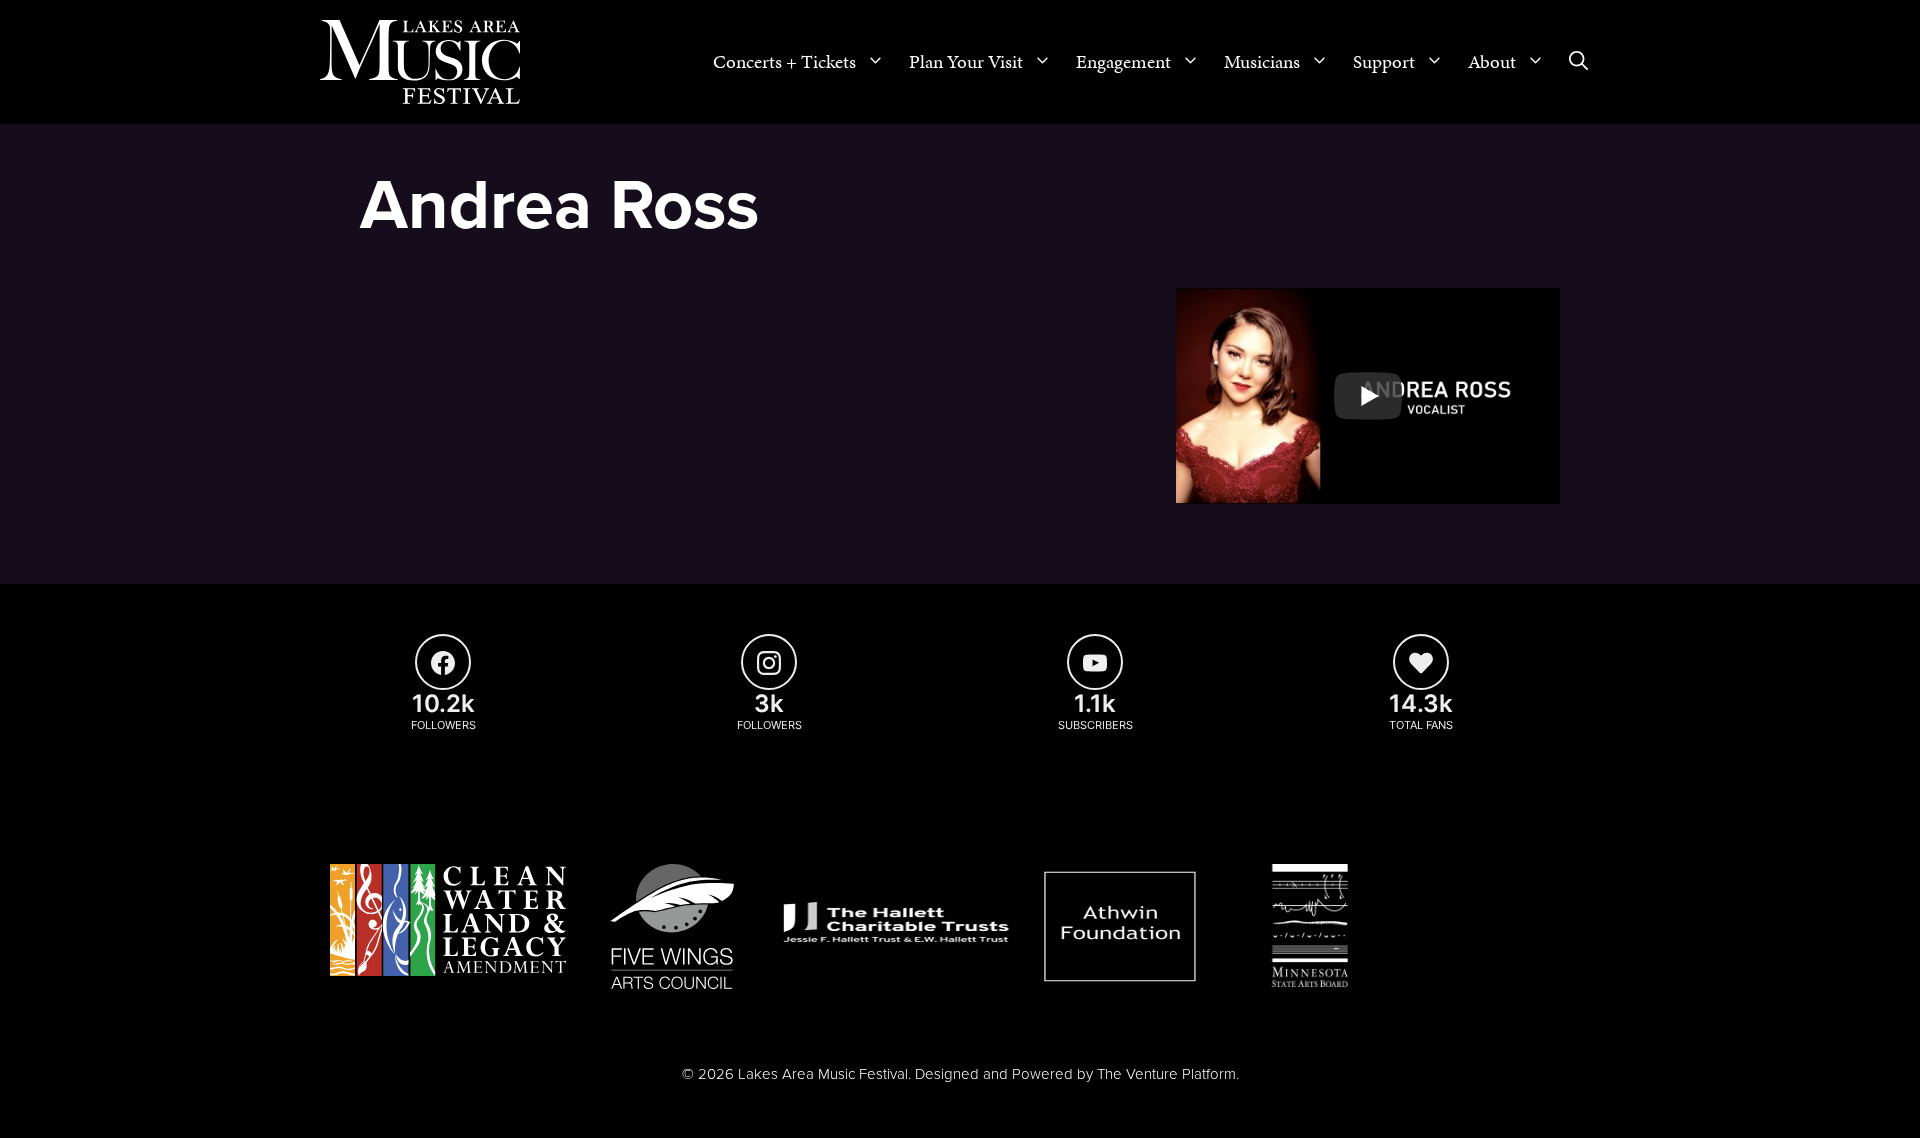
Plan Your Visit (966, 61)
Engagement (1123, 61)
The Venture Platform (1166, 1074)
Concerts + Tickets (784, 61)
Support (1384, 61)
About (1492, 61)
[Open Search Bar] (1578, 62)
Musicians (1262, 61)
